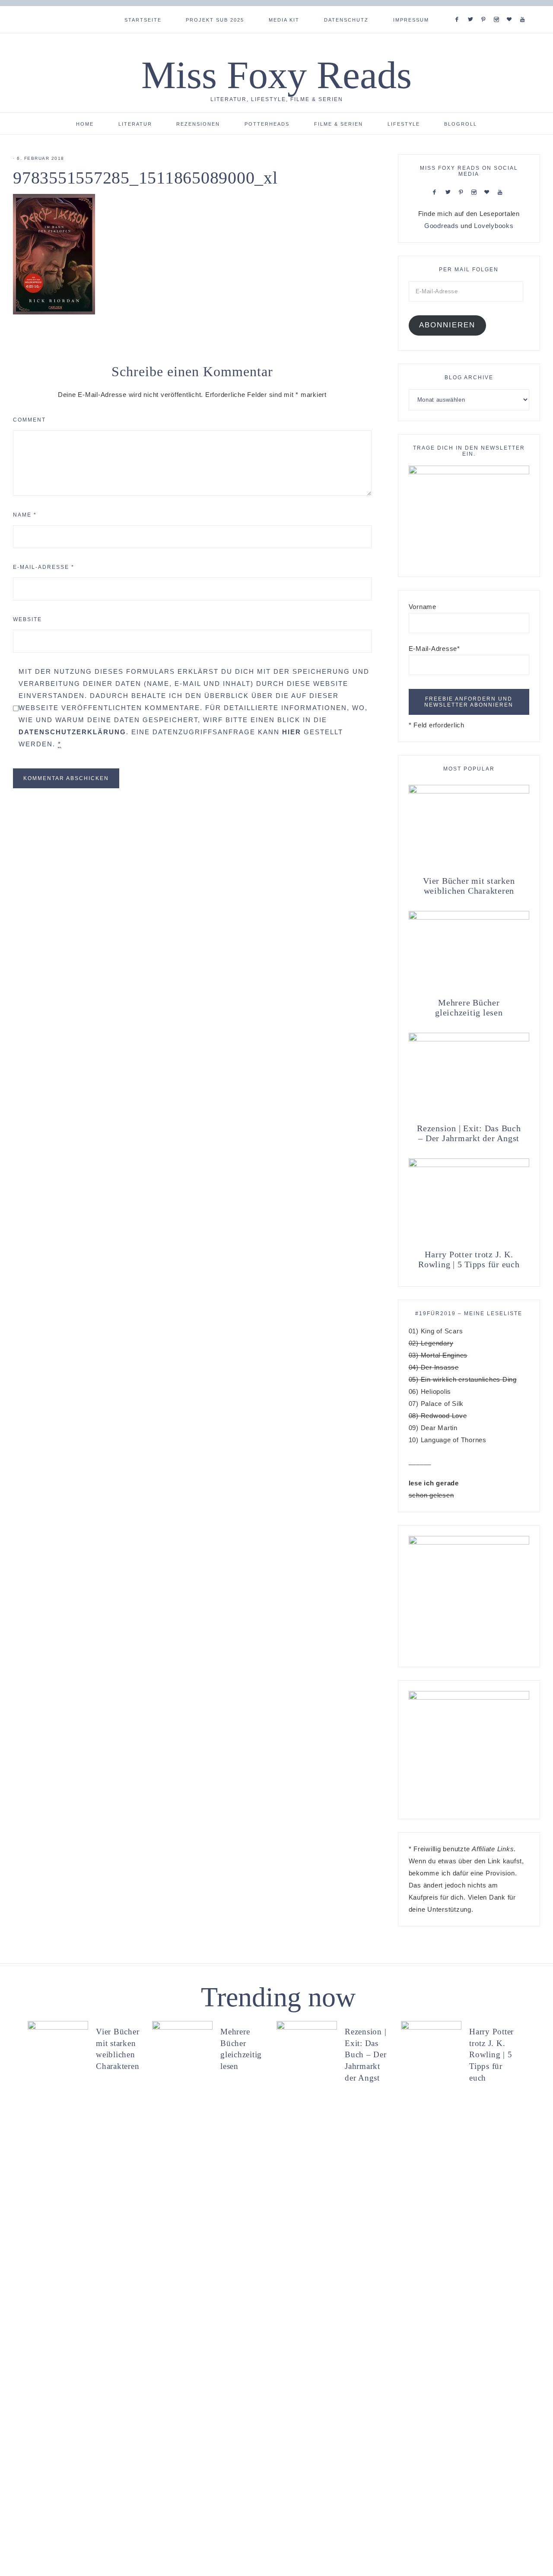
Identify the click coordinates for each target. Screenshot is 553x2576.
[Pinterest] (485, 9)
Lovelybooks (494, 226)
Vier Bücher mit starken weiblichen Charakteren (469, 886)
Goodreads (442, 226)
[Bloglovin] (511, 9)
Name (25, 515)
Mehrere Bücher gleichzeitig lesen (469, 1007)
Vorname (423, 607)
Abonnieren (447, 325)
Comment (29, 420)
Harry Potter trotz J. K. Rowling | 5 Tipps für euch (469, 1259)
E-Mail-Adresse (44, 567)
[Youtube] (524, 9)
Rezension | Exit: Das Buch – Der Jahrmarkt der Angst (469, 1133)
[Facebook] (459, 9)
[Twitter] (472, 9)
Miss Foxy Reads (276, 75)
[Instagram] (498, 9)
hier (292, 732)
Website (27, 619)
